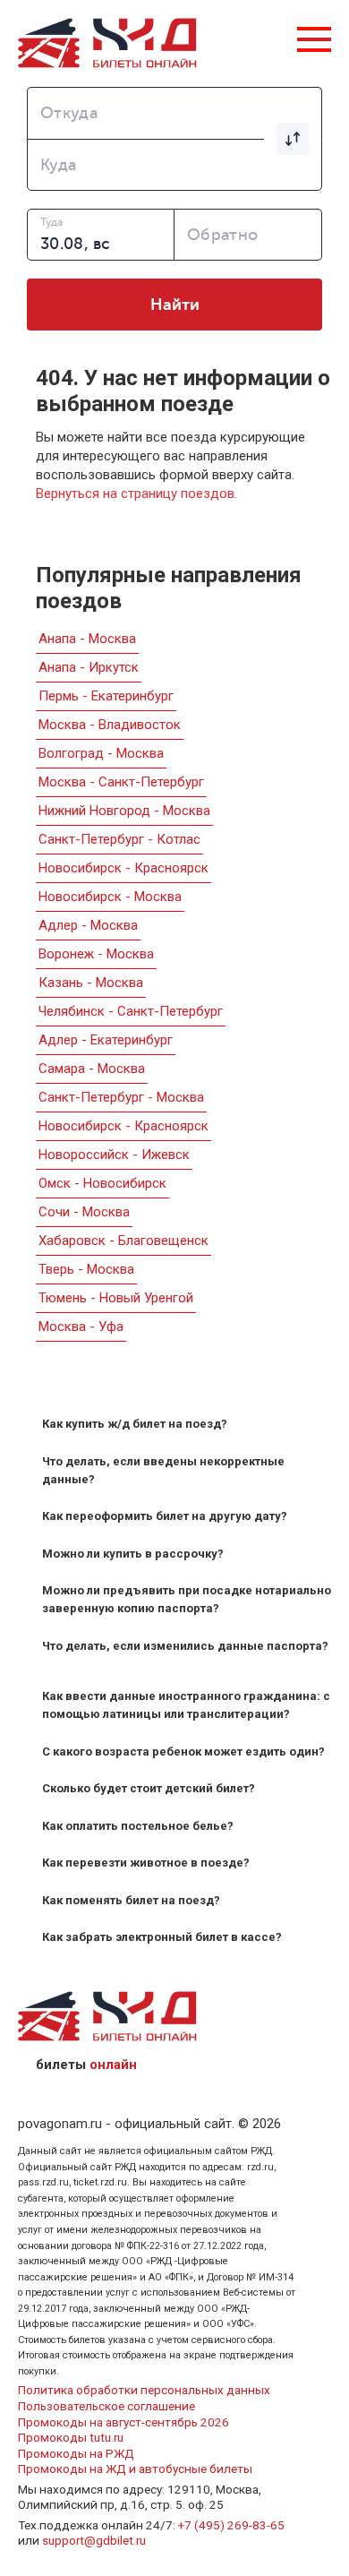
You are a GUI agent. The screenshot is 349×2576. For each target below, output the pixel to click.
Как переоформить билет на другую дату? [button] (165, 1516)
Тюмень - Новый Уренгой (116, 1298)
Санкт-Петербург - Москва (121, 1097)
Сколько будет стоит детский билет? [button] (149, 1788)
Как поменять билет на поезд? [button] (131, 1900)
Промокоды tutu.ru (71, 2437)
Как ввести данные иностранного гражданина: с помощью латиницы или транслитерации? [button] (186, 1705)
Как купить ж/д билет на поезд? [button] (135, 1424)
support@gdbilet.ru (94, 2540)
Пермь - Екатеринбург (106, 696)
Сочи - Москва (84, 1212)
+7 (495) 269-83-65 (231, 2525)
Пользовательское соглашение (106, 2406)
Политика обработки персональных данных (144, 2390)
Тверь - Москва (86, 1269)
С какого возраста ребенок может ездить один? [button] (183, 1752)
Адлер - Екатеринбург (106, 1040)
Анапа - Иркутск (89, 667)
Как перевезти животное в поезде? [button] (146, 1863)
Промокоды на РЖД (76, 2453)
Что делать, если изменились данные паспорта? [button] (185, 1646)
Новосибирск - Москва (110, 897)
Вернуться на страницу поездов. (136, 494)
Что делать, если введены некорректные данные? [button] (163, 1470)
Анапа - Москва (87, 639)
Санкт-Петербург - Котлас (119, 839)
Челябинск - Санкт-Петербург (131, 1011)
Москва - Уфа (81, 1327)
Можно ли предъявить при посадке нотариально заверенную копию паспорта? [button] (187, 1599)
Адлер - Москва (88, 925)
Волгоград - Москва (101, 753)
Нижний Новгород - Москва (124, 811)
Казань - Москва (91, 983)
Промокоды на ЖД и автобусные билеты (135, 2469)
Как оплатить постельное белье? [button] (138, 1826)
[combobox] (174, 113)
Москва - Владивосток (110, 725)
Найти (175, 305)
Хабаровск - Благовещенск (123, 1241)
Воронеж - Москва (96, 954)
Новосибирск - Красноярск (123, 868)
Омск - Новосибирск (102, 1183)
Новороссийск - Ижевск (114, 1155)
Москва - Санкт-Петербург (121, 782)
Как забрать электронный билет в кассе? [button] (162, 1937)
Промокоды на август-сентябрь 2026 (123, 2422)
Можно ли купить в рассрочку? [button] (133, 1554)
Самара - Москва (92, 1069)
